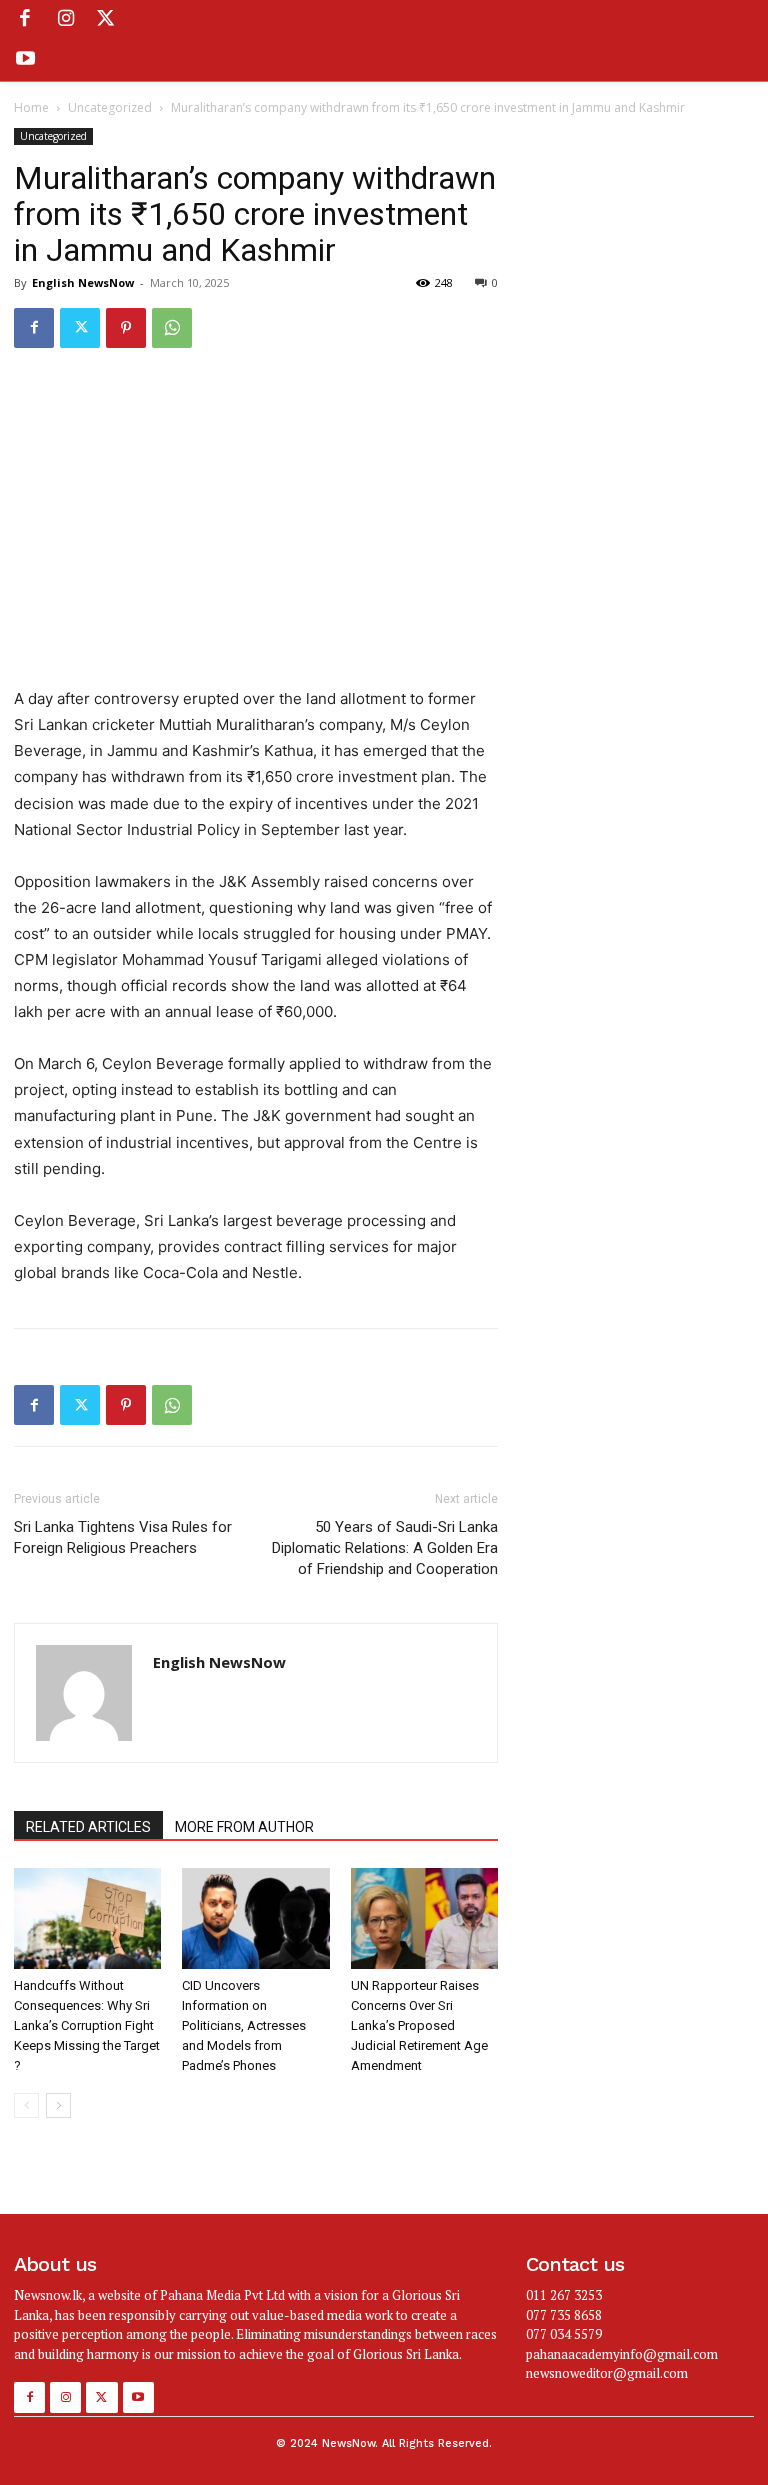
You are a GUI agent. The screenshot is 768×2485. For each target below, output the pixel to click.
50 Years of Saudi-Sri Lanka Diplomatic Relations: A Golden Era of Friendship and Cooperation (385, 1548)
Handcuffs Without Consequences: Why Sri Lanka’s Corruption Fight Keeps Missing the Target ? (87, 2025)
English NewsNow (83, 282)
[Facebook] (25, 20)
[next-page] (58, 2105)
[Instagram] (65, 20)
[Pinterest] (126, 328)
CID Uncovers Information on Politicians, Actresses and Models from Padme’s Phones (244, 2025)
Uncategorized (110, 107)
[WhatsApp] (172, 328)
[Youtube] (25, 60)
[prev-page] (26, 2105)
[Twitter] (106, 20)
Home (31, 107)
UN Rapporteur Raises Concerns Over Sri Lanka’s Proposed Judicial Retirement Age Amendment (419, 2025)
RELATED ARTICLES (88, 1827)
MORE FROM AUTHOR (244, 1827)
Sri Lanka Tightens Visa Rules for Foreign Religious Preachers (123, 1537)
